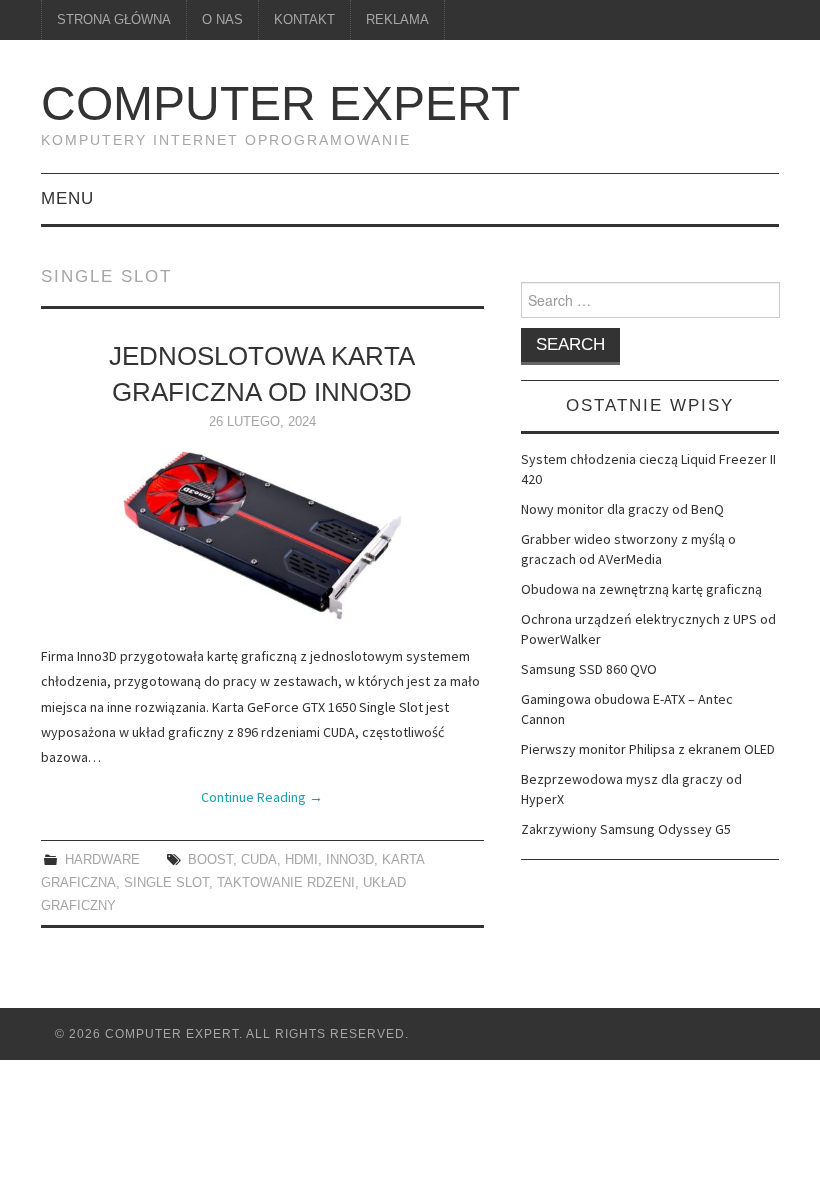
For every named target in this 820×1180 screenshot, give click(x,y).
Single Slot (166, 883)
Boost (210, 860)
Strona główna (114, 20)
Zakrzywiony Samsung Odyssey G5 (626, 829)
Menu (67, 198)
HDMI (301, 860)
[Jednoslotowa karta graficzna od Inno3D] (262, 537)
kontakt (304, 20)
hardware (102, 860)
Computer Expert (280, 103)
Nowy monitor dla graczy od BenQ (622, 509)
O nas (222, 20)
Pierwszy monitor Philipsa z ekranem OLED (648, 749)
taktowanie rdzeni (286, 883)
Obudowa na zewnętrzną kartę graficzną (641, 589)
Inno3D (350, 860)
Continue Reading (262, 797)
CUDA (259, 860)
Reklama (397, 20)
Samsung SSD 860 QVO (589, 669)
